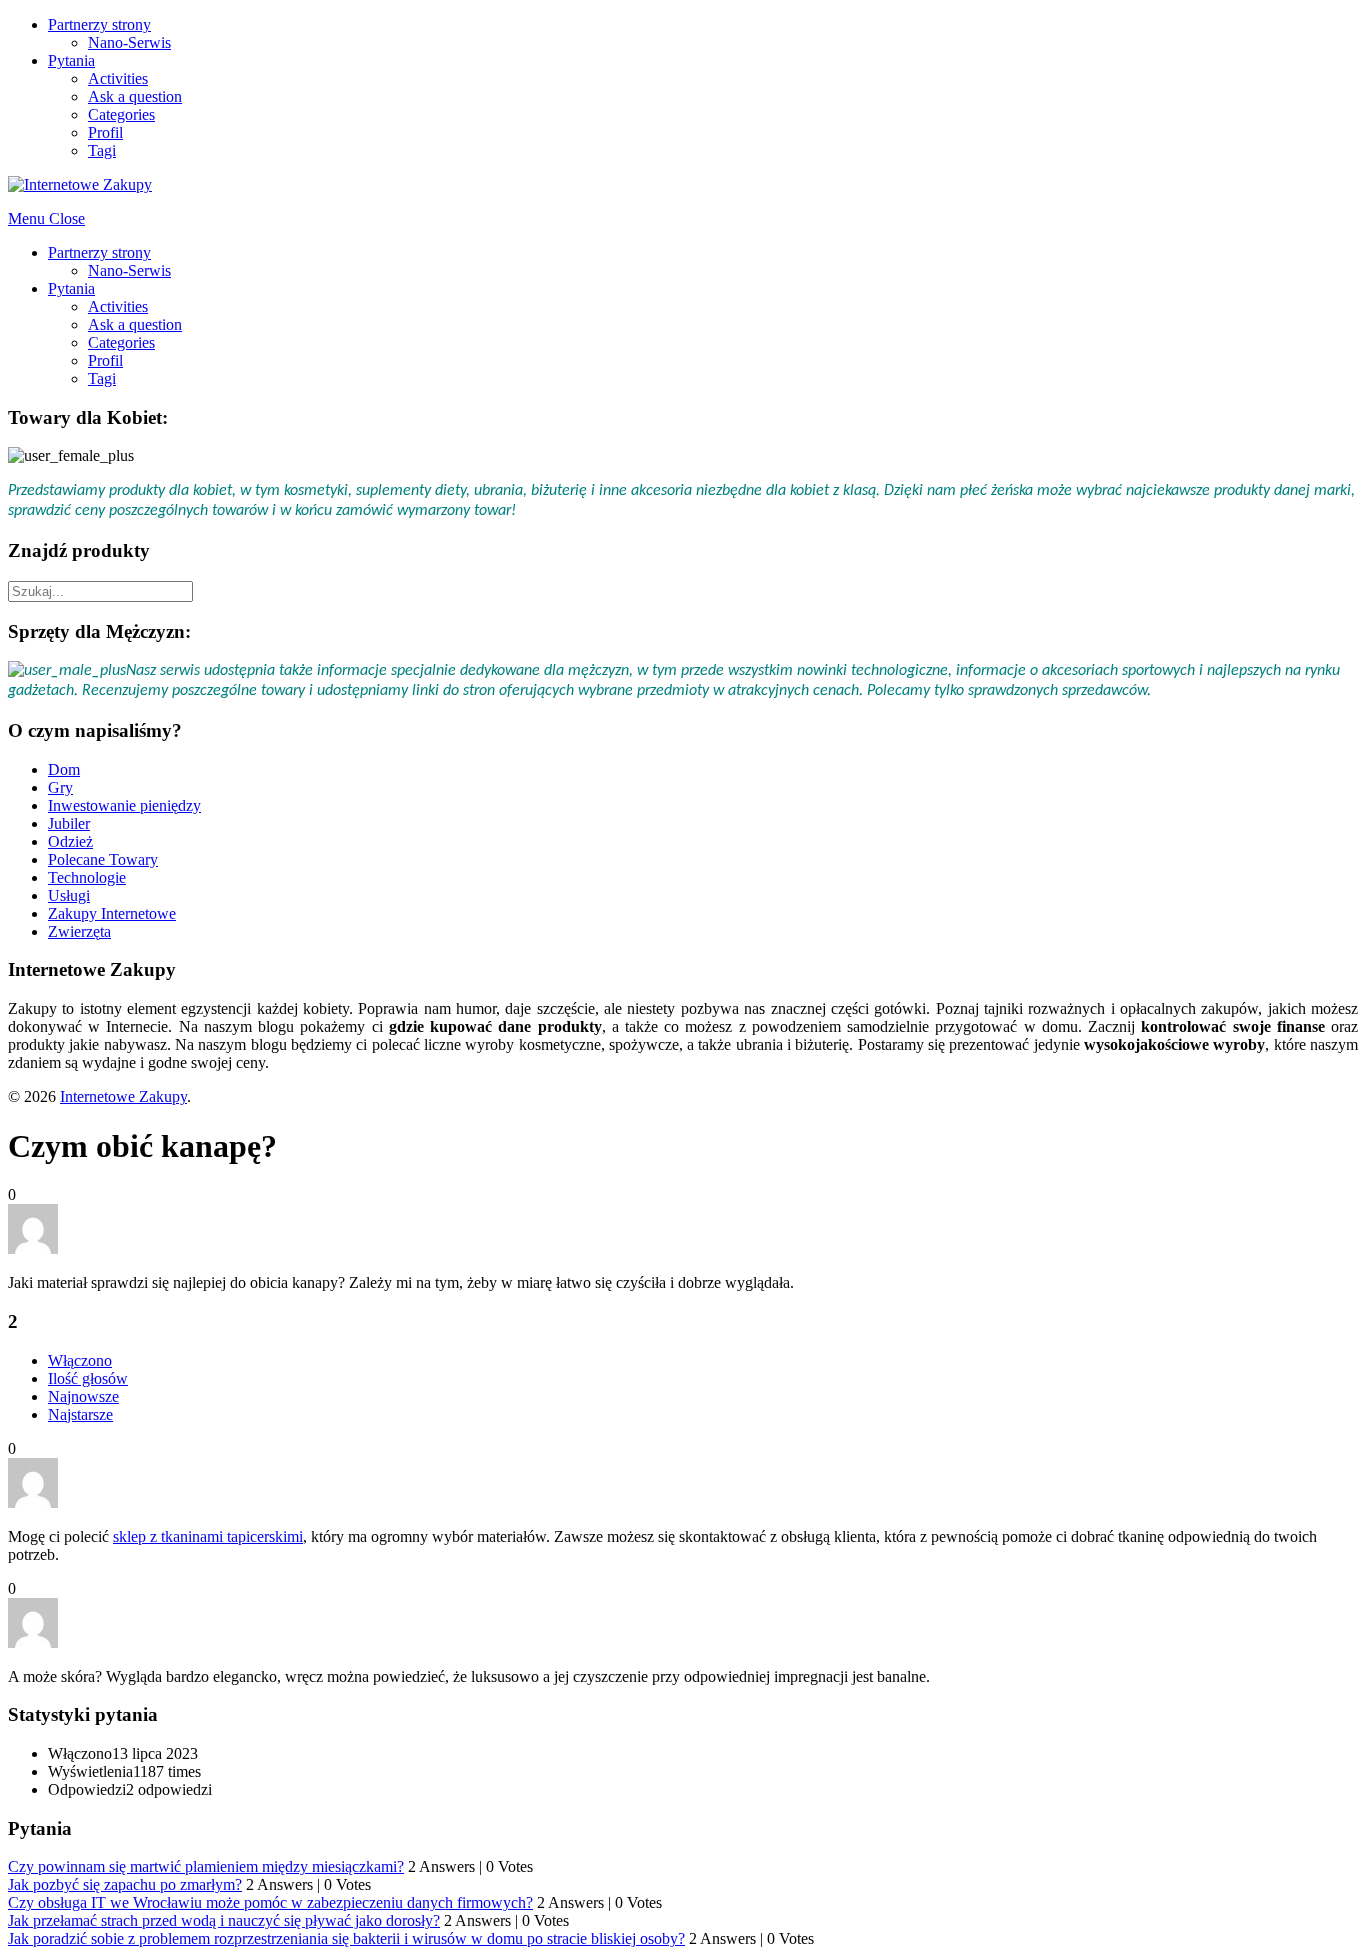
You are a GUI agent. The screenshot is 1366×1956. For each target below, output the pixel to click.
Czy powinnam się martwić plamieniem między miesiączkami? (206, 1866)
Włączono (80, 1360)
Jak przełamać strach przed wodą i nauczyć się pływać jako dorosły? (224, 1920)
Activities (118, 78)
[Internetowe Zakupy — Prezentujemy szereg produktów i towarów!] (80, 184)
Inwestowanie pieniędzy (124, 805)
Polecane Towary (103, 859)
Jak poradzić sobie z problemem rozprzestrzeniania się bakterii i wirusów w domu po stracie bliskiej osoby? (346, 1938)
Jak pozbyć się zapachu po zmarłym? (125, 1884)
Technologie (87, 877)
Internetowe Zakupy (123, 1096)
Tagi (102, 150)
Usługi (69, 895)
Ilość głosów (88, 1378)
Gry (60, 787)
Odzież (70, 841)
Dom (64, 769)
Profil (105, 132)
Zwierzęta (79, 931)
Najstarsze (80, 1414)
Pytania (71, 60)
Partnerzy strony (99, 24)
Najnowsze (83, 1396)
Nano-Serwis (129, 42)
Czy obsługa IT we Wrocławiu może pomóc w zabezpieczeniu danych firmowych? (270, 1902)
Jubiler (69, 823)
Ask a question (135, 96)
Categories (121, 114)
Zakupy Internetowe (112, 913)
